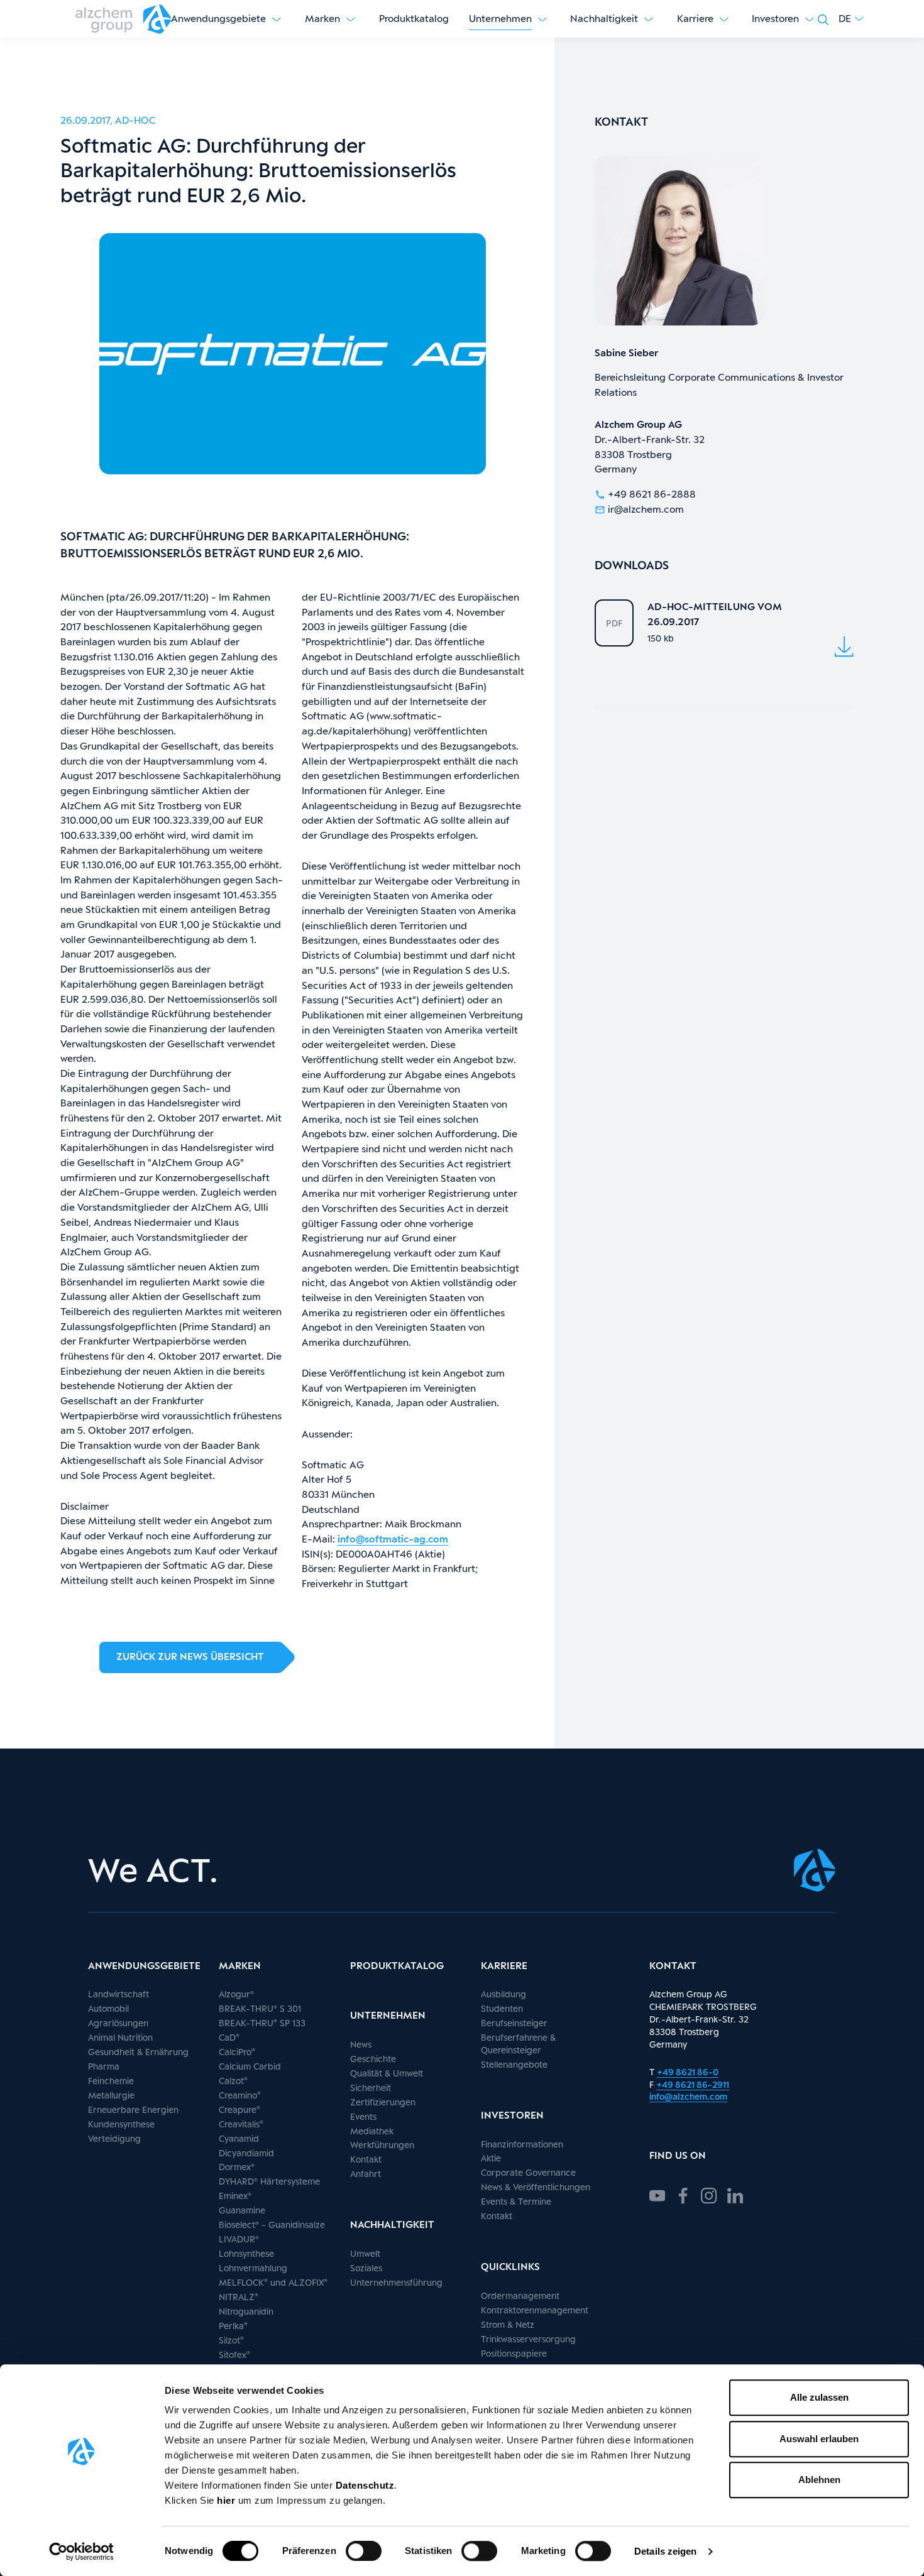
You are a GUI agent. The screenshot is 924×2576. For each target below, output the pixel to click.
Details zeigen (665, 2551)
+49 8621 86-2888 (652, 494)
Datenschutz (365, 2485)
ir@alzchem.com (646, 509)
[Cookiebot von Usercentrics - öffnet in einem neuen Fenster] (81, 2551)
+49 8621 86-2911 (693, 2084)
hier (228, 2500)
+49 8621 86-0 (688, 2072)
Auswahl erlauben (819, 2439)
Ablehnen (819, 2480)
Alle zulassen (819, 2397)
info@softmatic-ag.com (393, 1539)
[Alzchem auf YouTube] (657, 2194)
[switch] (364, 2551)
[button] (851, 19)
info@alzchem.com (688, 2096)
